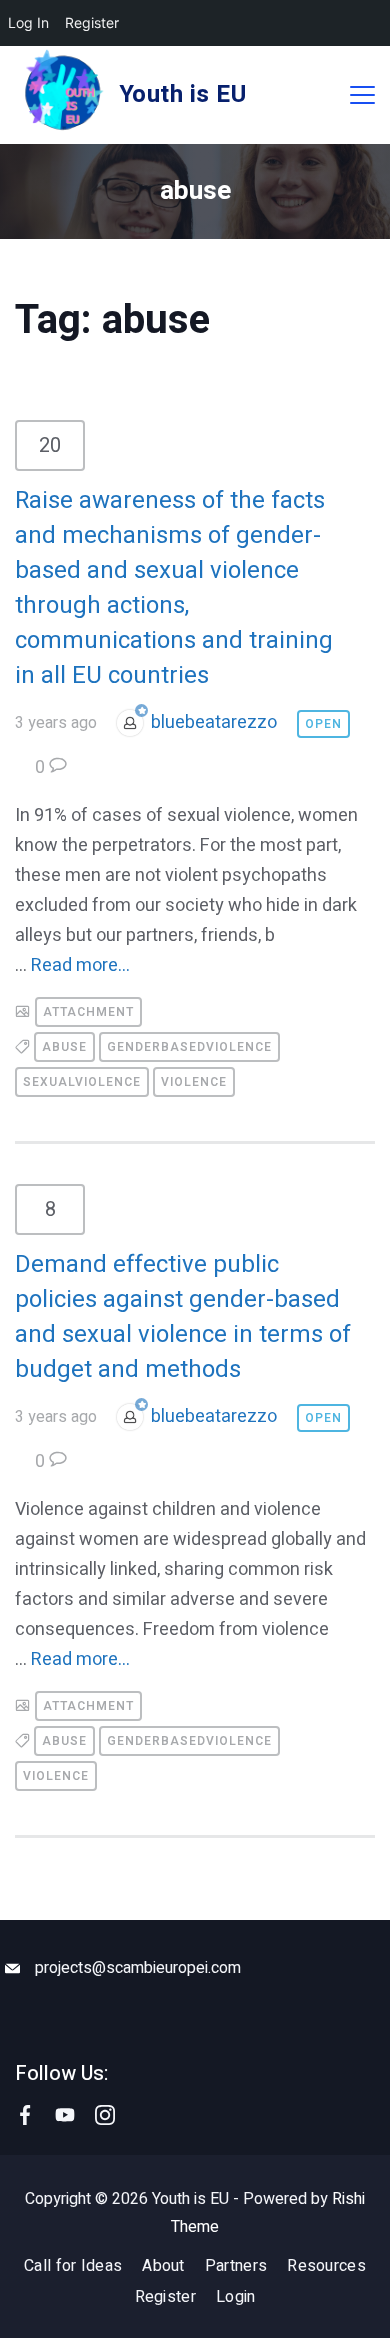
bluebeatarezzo (214, 722)
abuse (64, 1047)
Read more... (80, 965)
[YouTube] (65, 2115)
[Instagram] (105, 2115)
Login (236, 2297)
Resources (326, 2266)
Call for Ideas (73, 2266)
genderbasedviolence (189, 1047)
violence (194, 1082)
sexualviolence (82, 1082)
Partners (236, 2266)
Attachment (88, 1012)
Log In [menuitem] (28, 22)
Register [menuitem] (92, 22)
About (163, 2266)
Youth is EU (182, 94)
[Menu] (362, 95)
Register (165, 2297)
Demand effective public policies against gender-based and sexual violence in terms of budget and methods (183, 1317)
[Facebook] (25, 2115)
